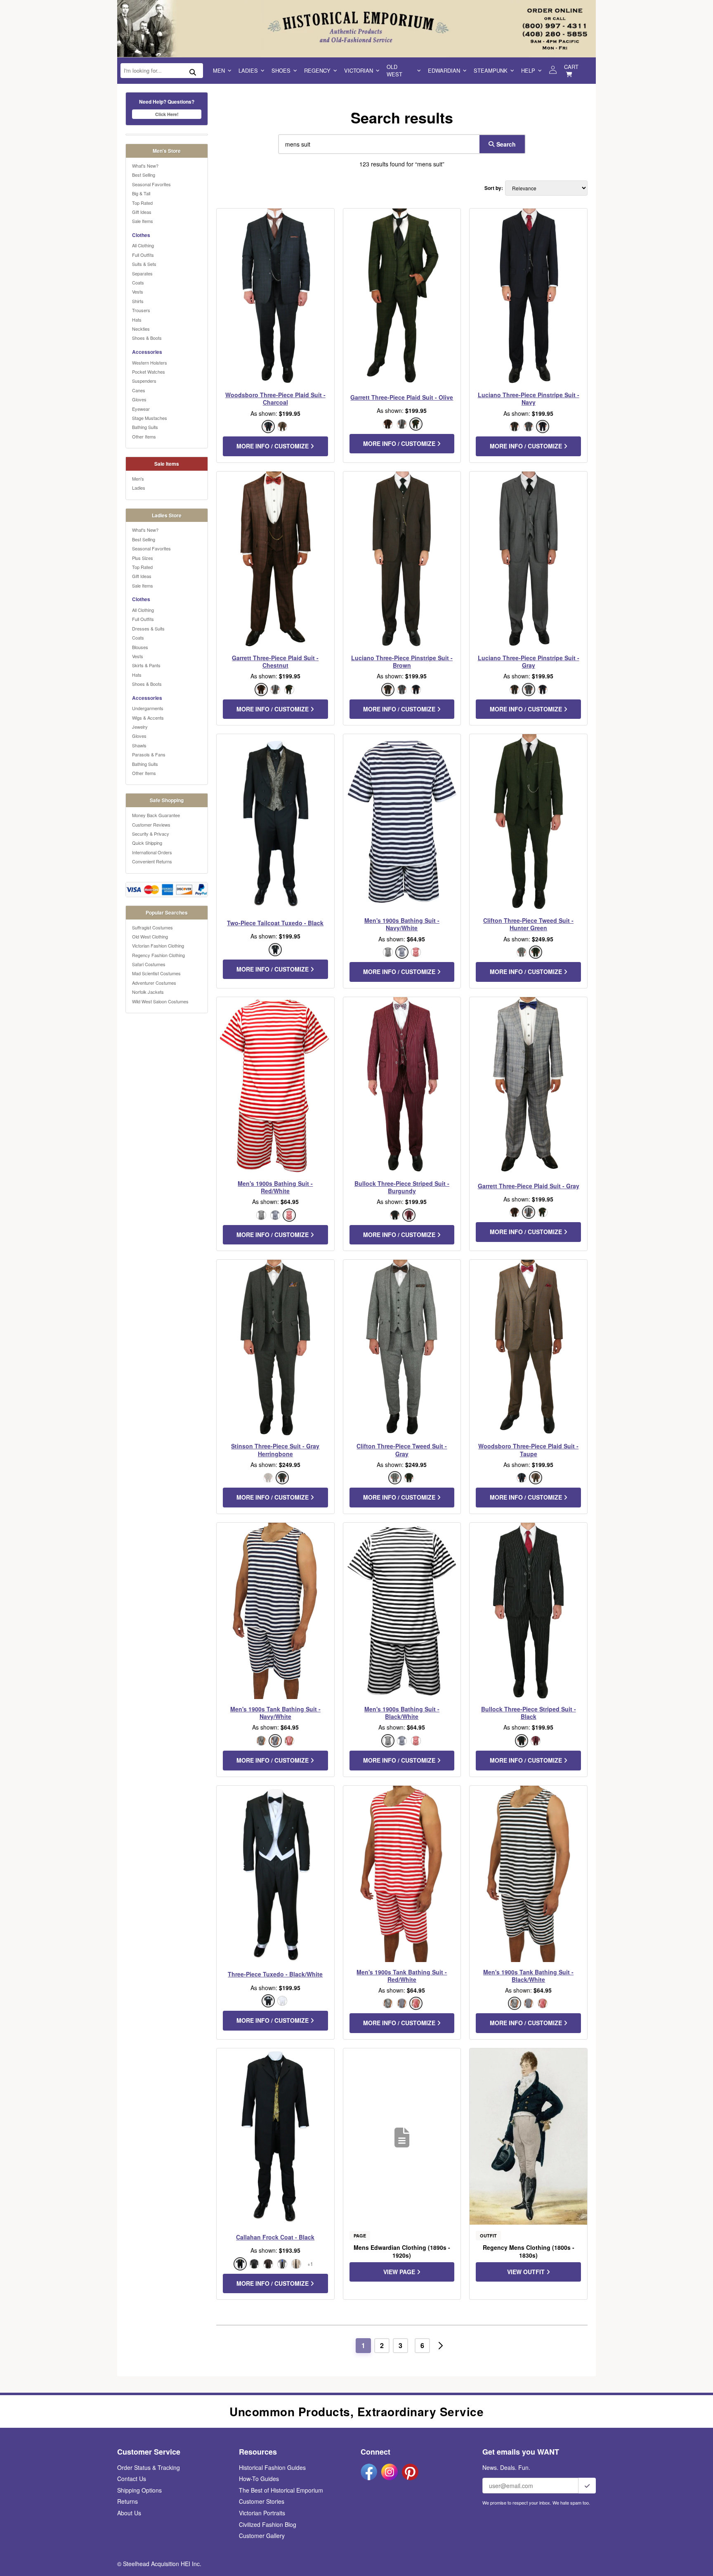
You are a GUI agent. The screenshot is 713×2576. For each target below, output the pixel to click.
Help (528, 70)
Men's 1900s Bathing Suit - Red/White (275, 1187)
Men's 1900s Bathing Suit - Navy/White (402, 924)
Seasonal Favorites (151, 184)
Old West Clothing (150, 936)
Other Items (144, 436)
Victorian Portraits (262, 2513)
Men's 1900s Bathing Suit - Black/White (402, 1713)
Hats (137, 320)
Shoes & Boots (147, 338)
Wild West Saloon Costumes (160, 1001)
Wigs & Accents (148, 718)
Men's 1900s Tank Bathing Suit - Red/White (402, 1976)
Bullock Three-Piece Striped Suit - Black (529, 1713)
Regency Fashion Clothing (158, 955)
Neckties (141, 329)
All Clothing (143, 245)
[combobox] (377, 144)
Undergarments (148, 708)
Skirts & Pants (146, 665)
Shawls (139, 745)
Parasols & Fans (149, 754)
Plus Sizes (143, 558)
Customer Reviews (151, 825)
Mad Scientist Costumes (156, 973)
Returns (127, 2501)
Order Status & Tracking (149, 2467)
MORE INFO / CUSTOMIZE (273, 446)
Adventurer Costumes (154, 983)
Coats (138, 282)
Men (219, 70)
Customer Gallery (262, 2536)
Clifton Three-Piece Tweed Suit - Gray (402, 1450)
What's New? (145, 166)
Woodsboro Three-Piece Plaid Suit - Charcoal (275, 398)
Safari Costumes (149, 964)
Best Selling (144, 175)
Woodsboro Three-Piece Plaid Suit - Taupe (528, 1450)
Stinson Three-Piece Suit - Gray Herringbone (275, 1450)
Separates (142, 273)
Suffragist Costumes (152, 927)
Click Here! (167, 114)
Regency (317, 70)
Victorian (359, 70)
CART (571, 67)
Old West (394, 70)
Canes (139, 390)
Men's (138, 479)
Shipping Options (139, 2490)
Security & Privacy (151, 834)
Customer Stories (262, 2501)
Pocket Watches (149, 372)
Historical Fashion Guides (272, 2467)
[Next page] (441, 2346)
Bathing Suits (145, 427)
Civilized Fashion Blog (268, 2524)
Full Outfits (143, 255)
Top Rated (142, 203)
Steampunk (491, 70)
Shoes (281, 70)
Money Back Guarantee (156, 815)
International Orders (152, 852)
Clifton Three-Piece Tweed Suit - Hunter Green (528, 924)
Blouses (140, 647)
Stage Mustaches (150, 418)
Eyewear (141, 409)
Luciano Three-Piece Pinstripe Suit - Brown (402, 661)
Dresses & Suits (148, 628)
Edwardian (444, 70)
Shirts (138, 301)
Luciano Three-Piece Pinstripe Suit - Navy (529, 398)
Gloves (139, 399)
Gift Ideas (142, 212)
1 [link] (363, 2345)
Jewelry (140, 727)
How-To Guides (259, 2479)
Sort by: (494, 188)
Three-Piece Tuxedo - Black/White (275, 1974)
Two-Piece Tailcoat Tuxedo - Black (275, 923)
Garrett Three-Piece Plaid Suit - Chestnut (275, 661)
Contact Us (132, 2479)
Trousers (141, 310)
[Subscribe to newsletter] (587, 2486)
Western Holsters (150, 363)
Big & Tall (141, 193)
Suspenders (144, 381)
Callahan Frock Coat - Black (275, 2237)
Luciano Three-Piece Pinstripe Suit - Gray (529, 661)
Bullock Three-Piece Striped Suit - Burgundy (402, 1187)
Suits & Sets (144, 264)
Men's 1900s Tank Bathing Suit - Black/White (528, 1976)
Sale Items (143, 221)
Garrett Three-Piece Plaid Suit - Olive (402, 397)
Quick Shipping (147, 843)
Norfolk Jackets (148, 992)
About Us (129, 2513)
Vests (138, 291)
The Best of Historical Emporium (281, 2490)
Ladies (248, 70)
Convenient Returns (152, 861)
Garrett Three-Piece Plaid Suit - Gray (529, 1186)
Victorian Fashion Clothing (158, 946)
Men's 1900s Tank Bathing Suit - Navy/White (275, 1713)
